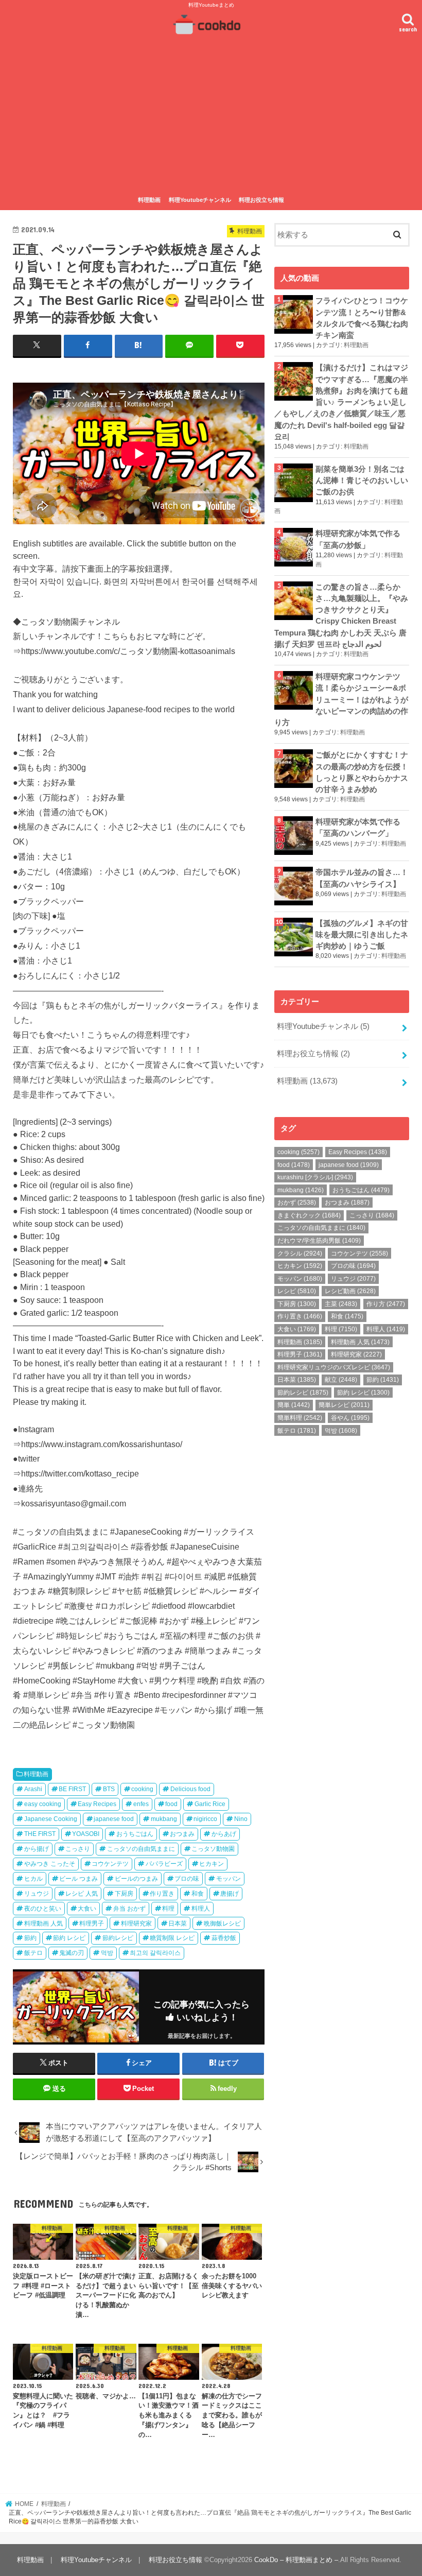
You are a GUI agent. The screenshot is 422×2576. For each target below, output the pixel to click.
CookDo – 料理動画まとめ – (296, 2560)
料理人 (201, 1909)
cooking (142, 1789)
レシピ (297, 1291)
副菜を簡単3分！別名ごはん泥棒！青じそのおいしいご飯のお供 (362, 480)
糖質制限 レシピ (172, 1938)
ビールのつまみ (136, 1879)
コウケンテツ (110, 1864)
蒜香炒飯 (224, 1938)
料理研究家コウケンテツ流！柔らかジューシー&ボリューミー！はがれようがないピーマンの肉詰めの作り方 (341, 700)
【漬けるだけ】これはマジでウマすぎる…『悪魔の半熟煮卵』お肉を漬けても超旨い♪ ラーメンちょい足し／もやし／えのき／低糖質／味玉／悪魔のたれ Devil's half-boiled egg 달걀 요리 (341, 402)
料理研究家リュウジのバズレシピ (334, 1367)
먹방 (107, 1953)
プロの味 (187, 1879)
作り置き (162, 1894)
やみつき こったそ (50, 1864)
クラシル (300, 1253)
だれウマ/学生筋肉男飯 (319, 1241)
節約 (30, 1938)
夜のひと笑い (43, 1909)
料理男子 (92, 1924)
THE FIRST (40, 1834)
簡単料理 (300, 1418)
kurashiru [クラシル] (315, 1177)
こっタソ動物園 (213, 1849)
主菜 (341, 1304)
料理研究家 (136, 1924)
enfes (141, 1804)
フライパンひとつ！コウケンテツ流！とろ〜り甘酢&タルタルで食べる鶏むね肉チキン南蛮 (362, 318)
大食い (87, 1909)
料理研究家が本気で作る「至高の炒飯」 (358, 539)
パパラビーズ (164, 1864)
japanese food (114, 1819)
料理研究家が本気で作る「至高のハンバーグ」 (358, 828)
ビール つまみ (78, 1879)
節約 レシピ (69, 1938)
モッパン (228, 1879)
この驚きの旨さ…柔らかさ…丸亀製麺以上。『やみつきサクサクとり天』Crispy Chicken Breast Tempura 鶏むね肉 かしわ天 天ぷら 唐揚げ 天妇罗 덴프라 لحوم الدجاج (341, 616)
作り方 (386, 1304)
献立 (341, 1380)
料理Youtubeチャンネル (200, 200)
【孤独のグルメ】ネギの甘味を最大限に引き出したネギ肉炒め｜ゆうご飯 (362, 935)
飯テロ (33, 1953)
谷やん (350, 1418)
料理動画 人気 (43, 1924)
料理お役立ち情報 (261, 200)
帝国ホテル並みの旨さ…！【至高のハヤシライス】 (362, 878)
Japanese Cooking (51, 1819)
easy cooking (43, 1804)
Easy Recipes (97, 1804)
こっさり (78, 1849)
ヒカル (33, 1879)
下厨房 (124, 1894)
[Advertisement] (211, 115)
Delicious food (190, 1789)
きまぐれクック (309, 1215)
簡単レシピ (344, 1405)
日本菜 (178, 1924)
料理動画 (149, 200)
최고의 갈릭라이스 (155, 1953)
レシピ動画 (350, 1291)
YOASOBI (86, 1834)
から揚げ (37, 1849)
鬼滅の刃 (72, 1953)
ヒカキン (212, 1864)
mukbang (164, 1819)
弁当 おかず (129, 1909)
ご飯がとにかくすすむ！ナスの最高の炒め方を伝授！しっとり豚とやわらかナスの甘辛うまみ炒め (362, 772)
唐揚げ (230, 1894)
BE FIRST (72, 1789)
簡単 (294, 1405)
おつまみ (182, 1834)
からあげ (224, 1834)
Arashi (33, 1789)
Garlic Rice (210, 1804)
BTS (109, 1789)
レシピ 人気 (82, 1894)
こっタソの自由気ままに (141, 1849)
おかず (297, 1203)
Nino (241, 1819)
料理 (168, 1909)
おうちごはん (135, 1834)
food (171, 1804)
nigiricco (205, 1819)
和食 (198, 1894)
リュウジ (37, 1894)
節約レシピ (118, 1938)
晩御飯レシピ (222, 1924)
